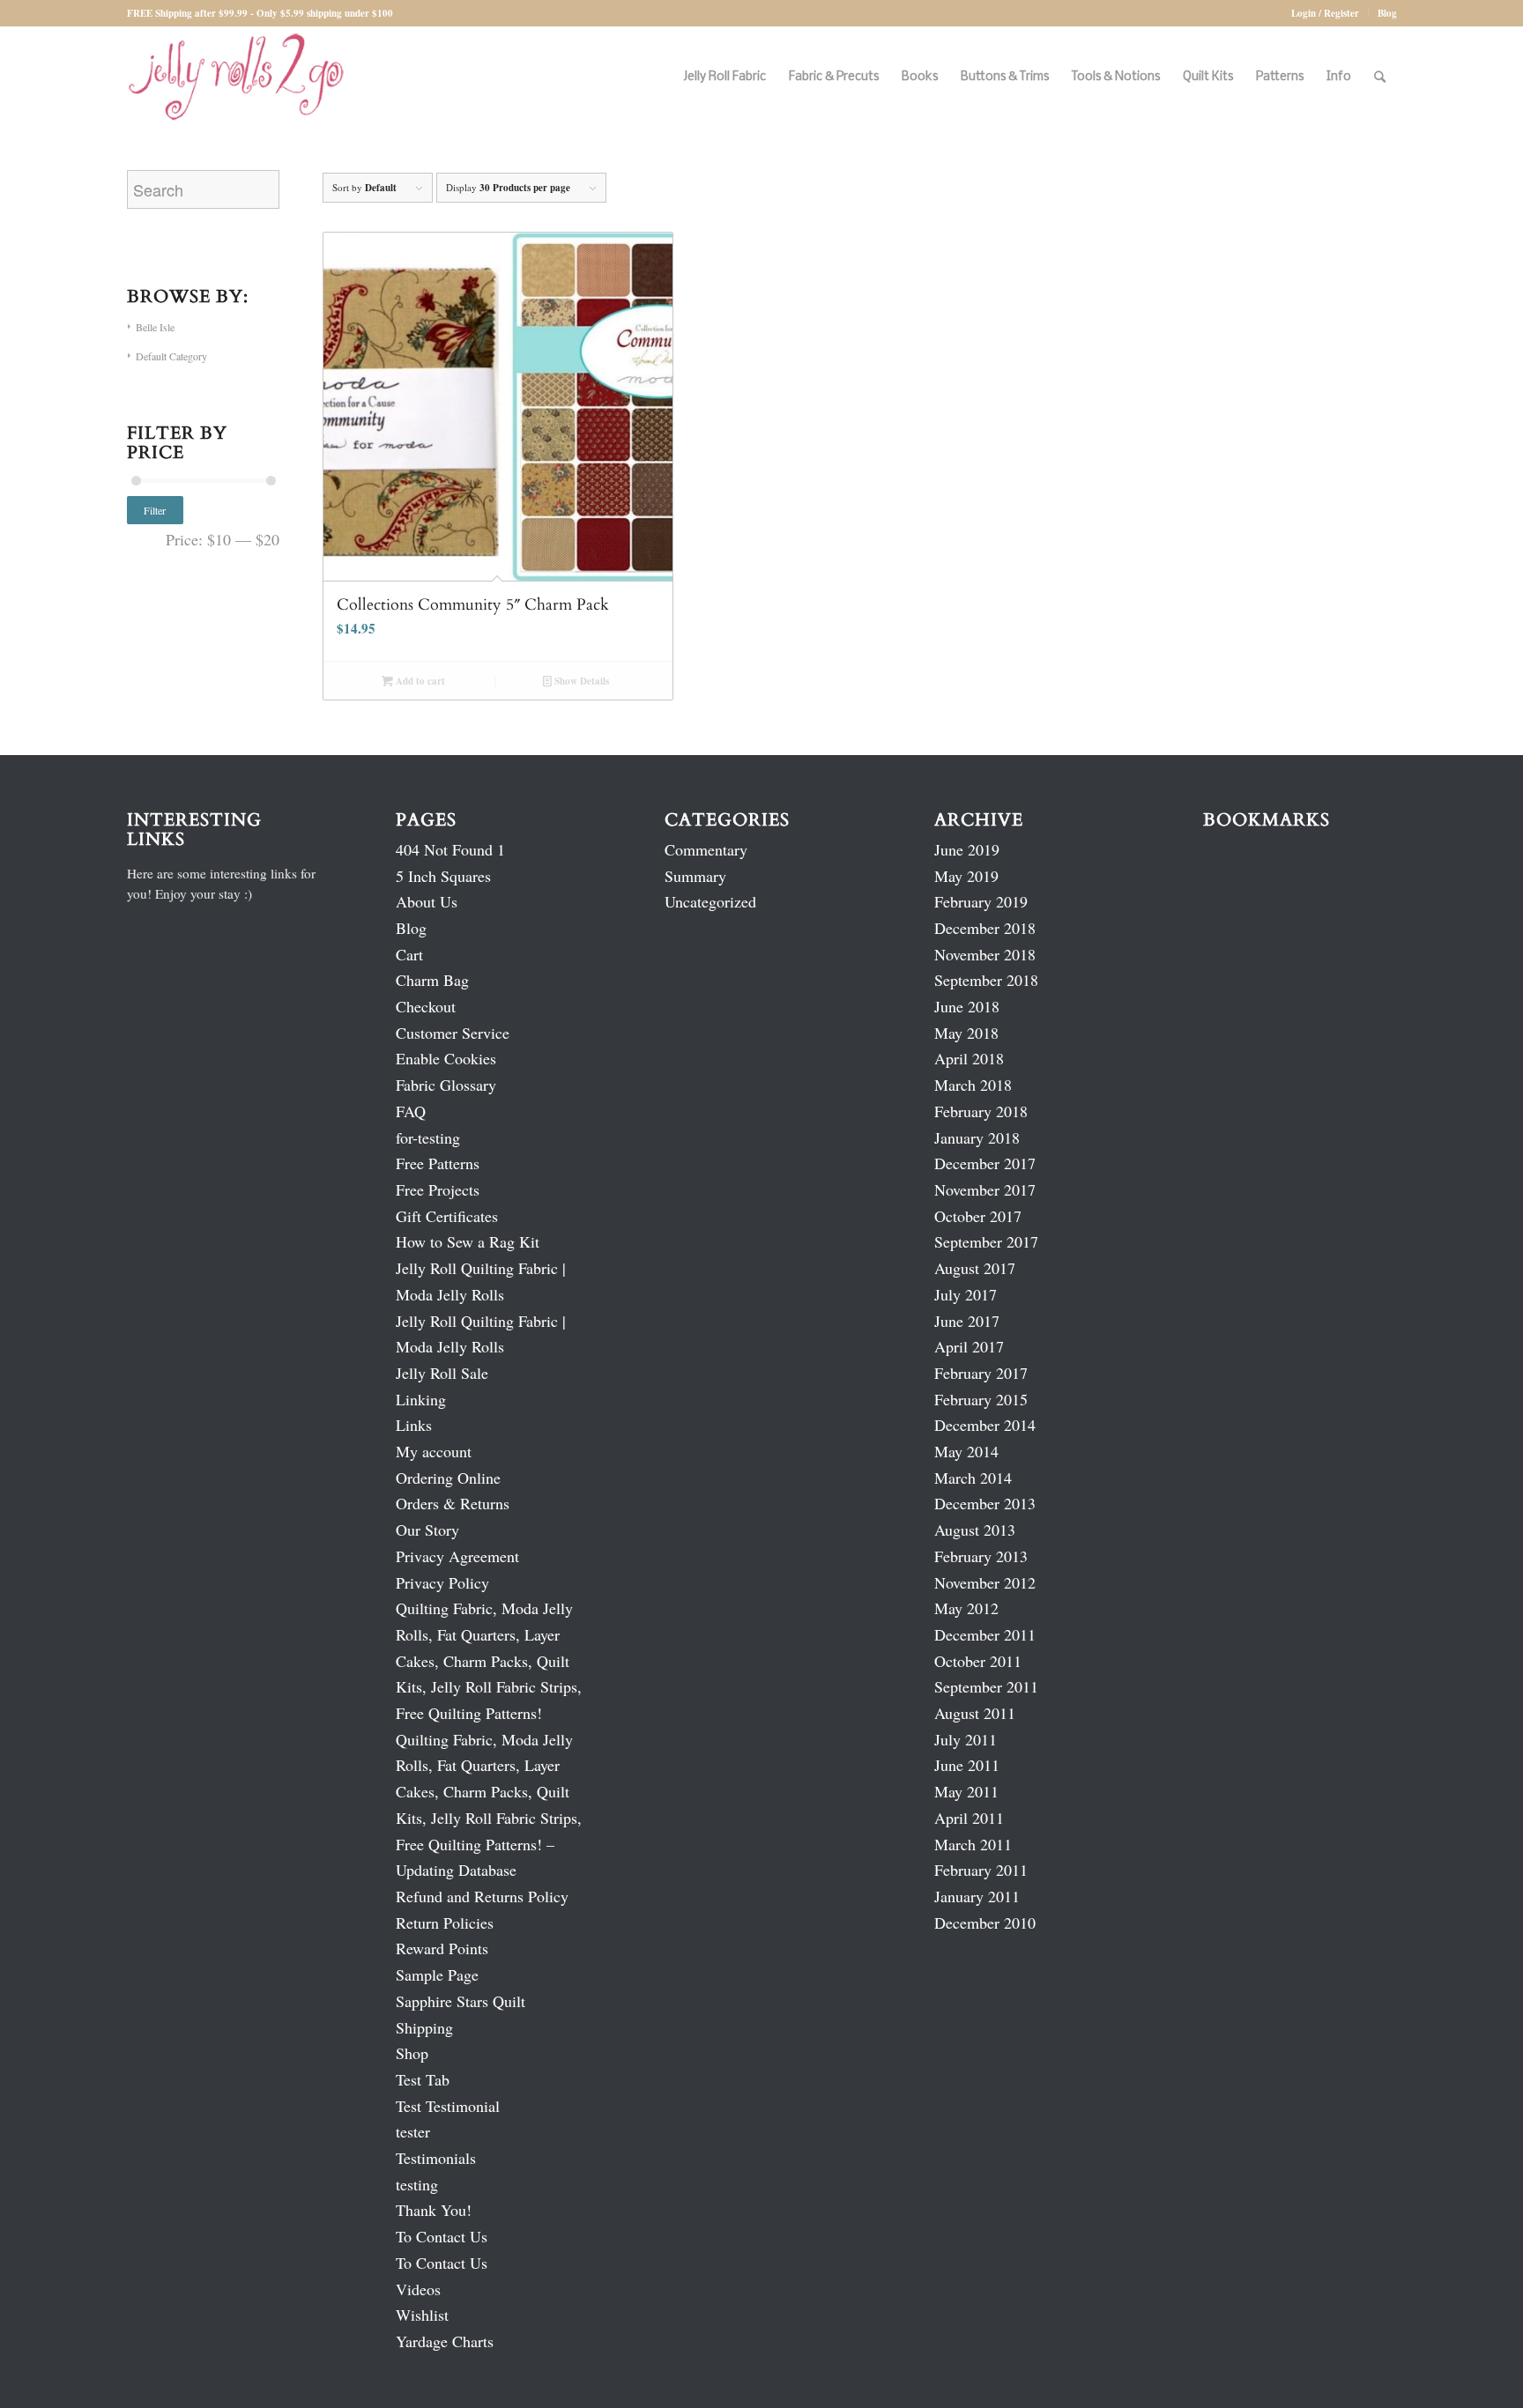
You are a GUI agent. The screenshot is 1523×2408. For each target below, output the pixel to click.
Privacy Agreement (457, 1556)
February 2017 (981, 1373)
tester (413, 2131)
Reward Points (442, 1948)
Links (414, 1425)
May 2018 (966, 1033)
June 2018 (967, 1006)
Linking (421, 1399)
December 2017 (985, 1163)
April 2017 (969, 1346)
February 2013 (981, 1556)
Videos (418, 2289)
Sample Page (437, 1975)
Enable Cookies (446, 1058)
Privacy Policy (442, 1582)
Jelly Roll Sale (442, 1373)
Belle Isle (155, 327)
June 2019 (967, 849)
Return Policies (445, 1923)
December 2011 (985, 1634)
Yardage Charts (445, 2341)
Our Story (427, 1530)
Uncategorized (710, 901)
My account (434, 1451)
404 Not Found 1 (450, 849)
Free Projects (438, 1189)
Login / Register (1325, 13)
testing (417, 2184)
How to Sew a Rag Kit (468, 1241)
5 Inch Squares (443, 876)
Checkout (426, 1006)
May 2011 (966, 1791)
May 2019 (966, 876)
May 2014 (966, 1451)
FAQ (411, 1111)
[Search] (1380, 77)
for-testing (428, 1137)
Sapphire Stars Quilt (461, 2001)
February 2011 (981, 1870)
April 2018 (969, 1058)
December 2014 (985, 1425)
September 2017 (986, 1241)
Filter (155, 510)
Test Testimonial (448, 2106)
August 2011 (975, 1713)
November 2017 (985, 1189)
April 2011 (969, 1818)
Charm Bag (432, 980)
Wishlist (422, 2315)
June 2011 (967, 1765)
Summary (695, 876)
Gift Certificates (447, 1216)
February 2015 (981, 1399)
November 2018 (985, 954)
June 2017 (967, 1321)
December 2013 (985, 1503)
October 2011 (978, 1661)
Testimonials (436, 2158)
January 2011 (977, 1896)
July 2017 (966, 1294)
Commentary (706, 849)
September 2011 (986, 1686)
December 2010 (985, 1923)
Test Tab (423, 2079)
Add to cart (419, 681)
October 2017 (978, 1216)
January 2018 (977, 1137)
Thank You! (434, 2210)
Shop (412, 2053)
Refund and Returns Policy (482, 1896)
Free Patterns (438, 1163)
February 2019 (981, 901)
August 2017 (975, 1268)
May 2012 (966, 1608)
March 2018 (973, 1085)
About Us (427, 901)
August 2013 (975, 1530)
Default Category (171, 356)
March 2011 (973, 1844)
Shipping (424, 2027)
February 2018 (981, 1111)
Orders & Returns (453, 1503)
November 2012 (985, 1582)
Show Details (580, 681)
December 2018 (985, 928)
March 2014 (973, 1478)
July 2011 (966, 1739)
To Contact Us (442, 2236)
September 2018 (986, 980)
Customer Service (453, 1033)
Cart (409, 954)
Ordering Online (448, 1478)
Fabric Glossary (446, 1085)
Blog (1387, 13)
